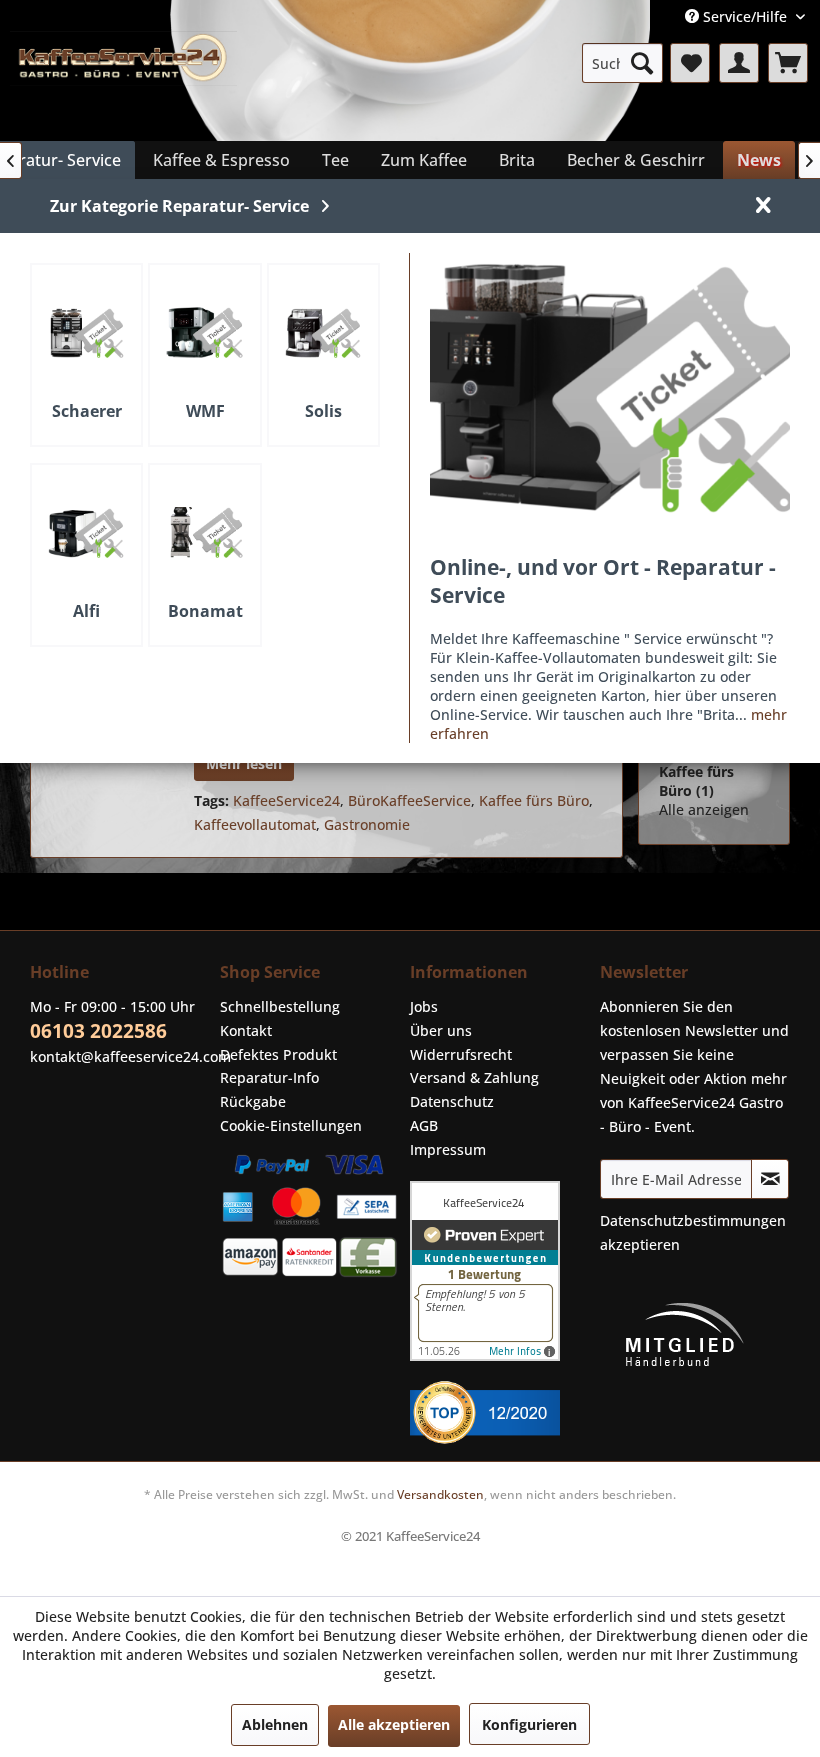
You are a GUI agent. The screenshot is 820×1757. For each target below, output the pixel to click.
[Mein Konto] (739, 63)
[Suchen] (642, 63)
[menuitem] (622, 63)
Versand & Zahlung (474, 1077)
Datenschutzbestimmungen (693, 1220)
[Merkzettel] (690, 63)
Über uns (441, 1030)
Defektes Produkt (278, 1054)
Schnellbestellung (280, 1006)
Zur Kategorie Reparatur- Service (179, 206)
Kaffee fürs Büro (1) (696, 781)
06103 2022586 (98, 1031)
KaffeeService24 (286, 800)
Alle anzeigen (704, 809)
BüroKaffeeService (409, 800)
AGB (424, 1125)
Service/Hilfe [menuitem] (745, 16)
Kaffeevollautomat (255, 824)
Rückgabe (253, 1101)
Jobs (424, 1006)
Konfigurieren (529, 1724)
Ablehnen (275, 1724)
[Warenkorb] (788, 63)
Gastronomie (367, 824)
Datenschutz (452, 1101)
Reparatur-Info (269, 1077)
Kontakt (246, 1030)
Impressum (448, 1149)
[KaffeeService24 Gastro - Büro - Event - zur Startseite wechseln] (123, 81)
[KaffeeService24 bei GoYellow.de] (500, 1412)
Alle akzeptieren (394, 1724)
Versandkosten (440, 1494)
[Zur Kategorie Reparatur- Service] (610, 388)
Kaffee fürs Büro (534, 800)
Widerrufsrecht (461, 1054)
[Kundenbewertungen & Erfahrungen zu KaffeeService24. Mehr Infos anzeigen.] (500, 1271)
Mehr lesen (244, 763)
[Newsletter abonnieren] (770, 1179)
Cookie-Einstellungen (291, 1125)
